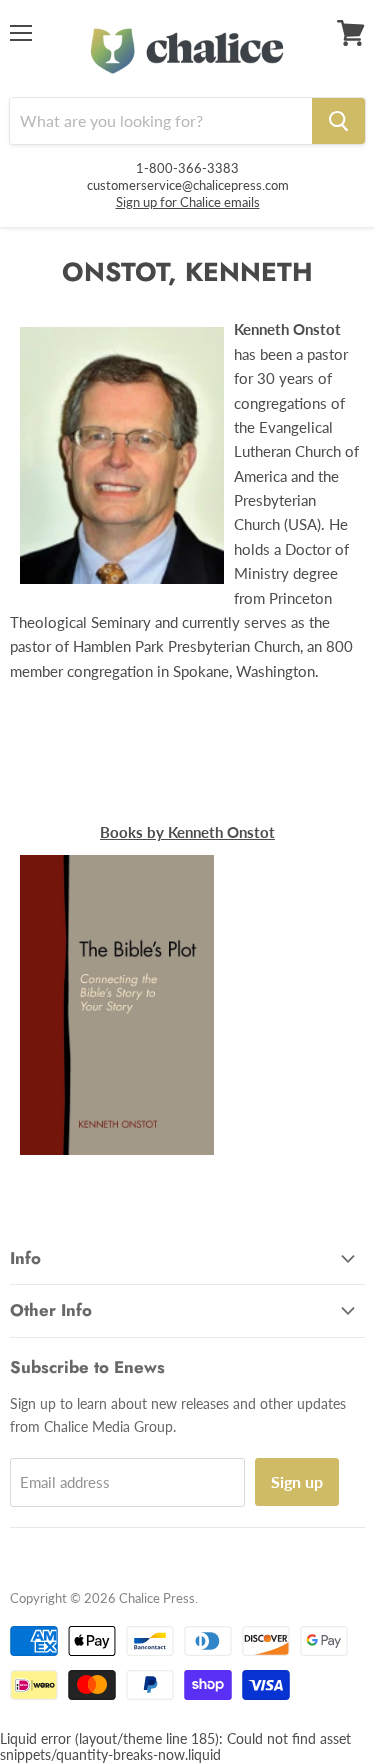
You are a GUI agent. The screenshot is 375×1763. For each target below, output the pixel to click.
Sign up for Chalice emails (188, 202)
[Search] (338, 121)
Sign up (297, 1481)
